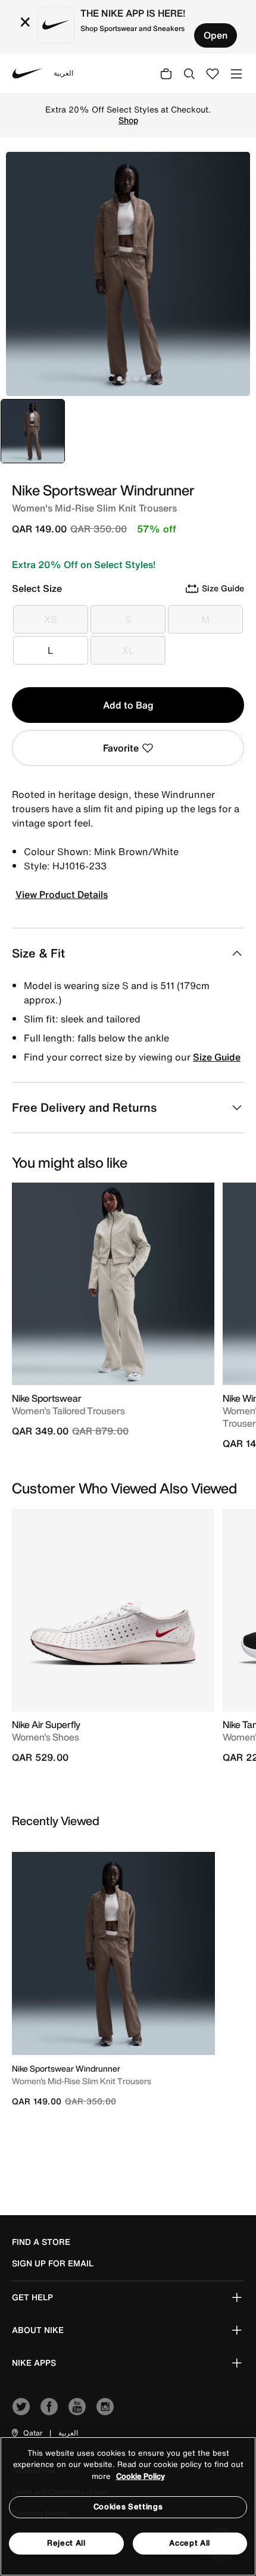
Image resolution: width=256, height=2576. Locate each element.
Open (216, 35)
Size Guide (217, 1057)
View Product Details (62, 894)
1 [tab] (111, 379)
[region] (128, 2506)
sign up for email (53, 2263)
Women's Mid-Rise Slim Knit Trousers (82, 2081)
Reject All (66, 2543)
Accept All (190, 2543)
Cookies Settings (128, 2507)
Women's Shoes (46, 1737)
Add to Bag (128, 705)
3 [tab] (128, 379)
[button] (26, 2433)
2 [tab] (120, 379)
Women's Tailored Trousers (68, 1411)
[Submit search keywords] (189, 73)
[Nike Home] (27, 73)
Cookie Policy (141, 2476)
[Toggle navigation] (236, 73)
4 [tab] (136, 379)
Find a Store (41, 2242)
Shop (128, 120)
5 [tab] (145, 379)
